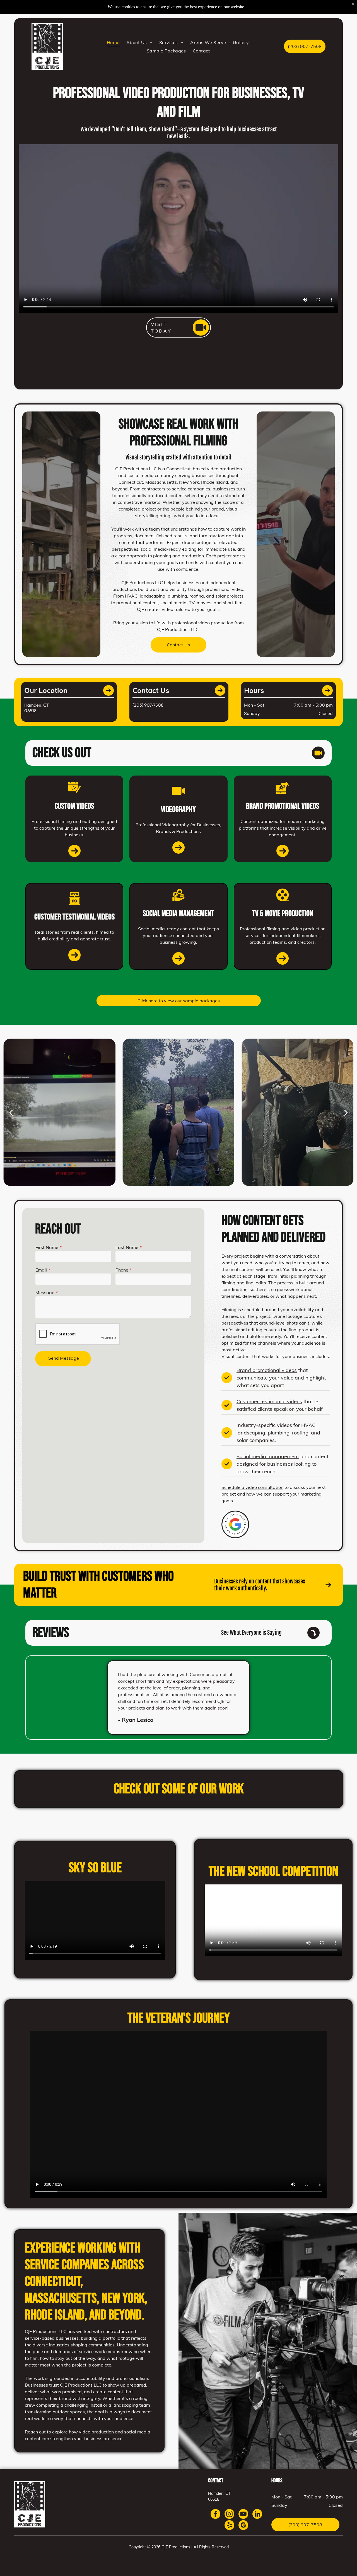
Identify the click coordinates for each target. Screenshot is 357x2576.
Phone (122, 1270)
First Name (47, 1247)
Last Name (127, 1247)
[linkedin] (257, 2515)
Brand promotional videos (267, 1370)
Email (41, 1270)
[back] (11, 1112)
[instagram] (229, 2515)
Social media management (268, 1456)
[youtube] (243, 2515)
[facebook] (215, 2515)
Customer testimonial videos (269, 1401)
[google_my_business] (243, 2526)
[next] (346, 1112)
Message (45, 1292)
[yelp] (229, 2526)
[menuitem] (114, 42)
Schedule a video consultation (252, 1487)
